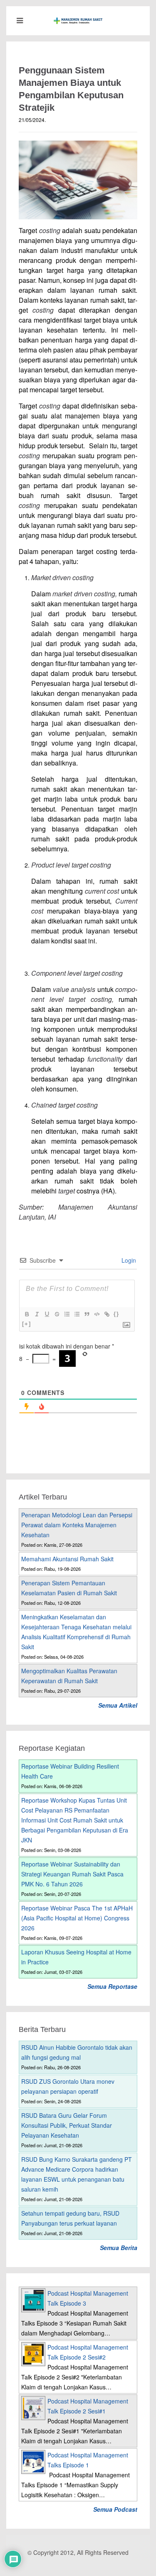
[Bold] (27, 1314)
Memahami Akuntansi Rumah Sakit (67, 1559)
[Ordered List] (67, 1314)
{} (116, 1314)
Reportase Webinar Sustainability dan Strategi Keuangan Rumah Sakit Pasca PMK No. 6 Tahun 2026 (72, 1874)
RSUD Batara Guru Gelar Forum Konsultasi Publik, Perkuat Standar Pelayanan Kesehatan (67, 2125)
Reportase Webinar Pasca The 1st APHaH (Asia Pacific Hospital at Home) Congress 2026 (77, 1918)
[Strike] (57, 1314)
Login (128, 1260)
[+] (27, 1324)
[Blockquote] (87, 1314)
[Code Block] (97, 1314)
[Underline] (47, 1314)
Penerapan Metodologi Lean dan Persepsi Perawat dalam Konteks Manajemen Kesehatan (77, 1525)
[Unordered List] (77, 1314)
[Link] (106, 1314)
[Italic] (37, 1314)
